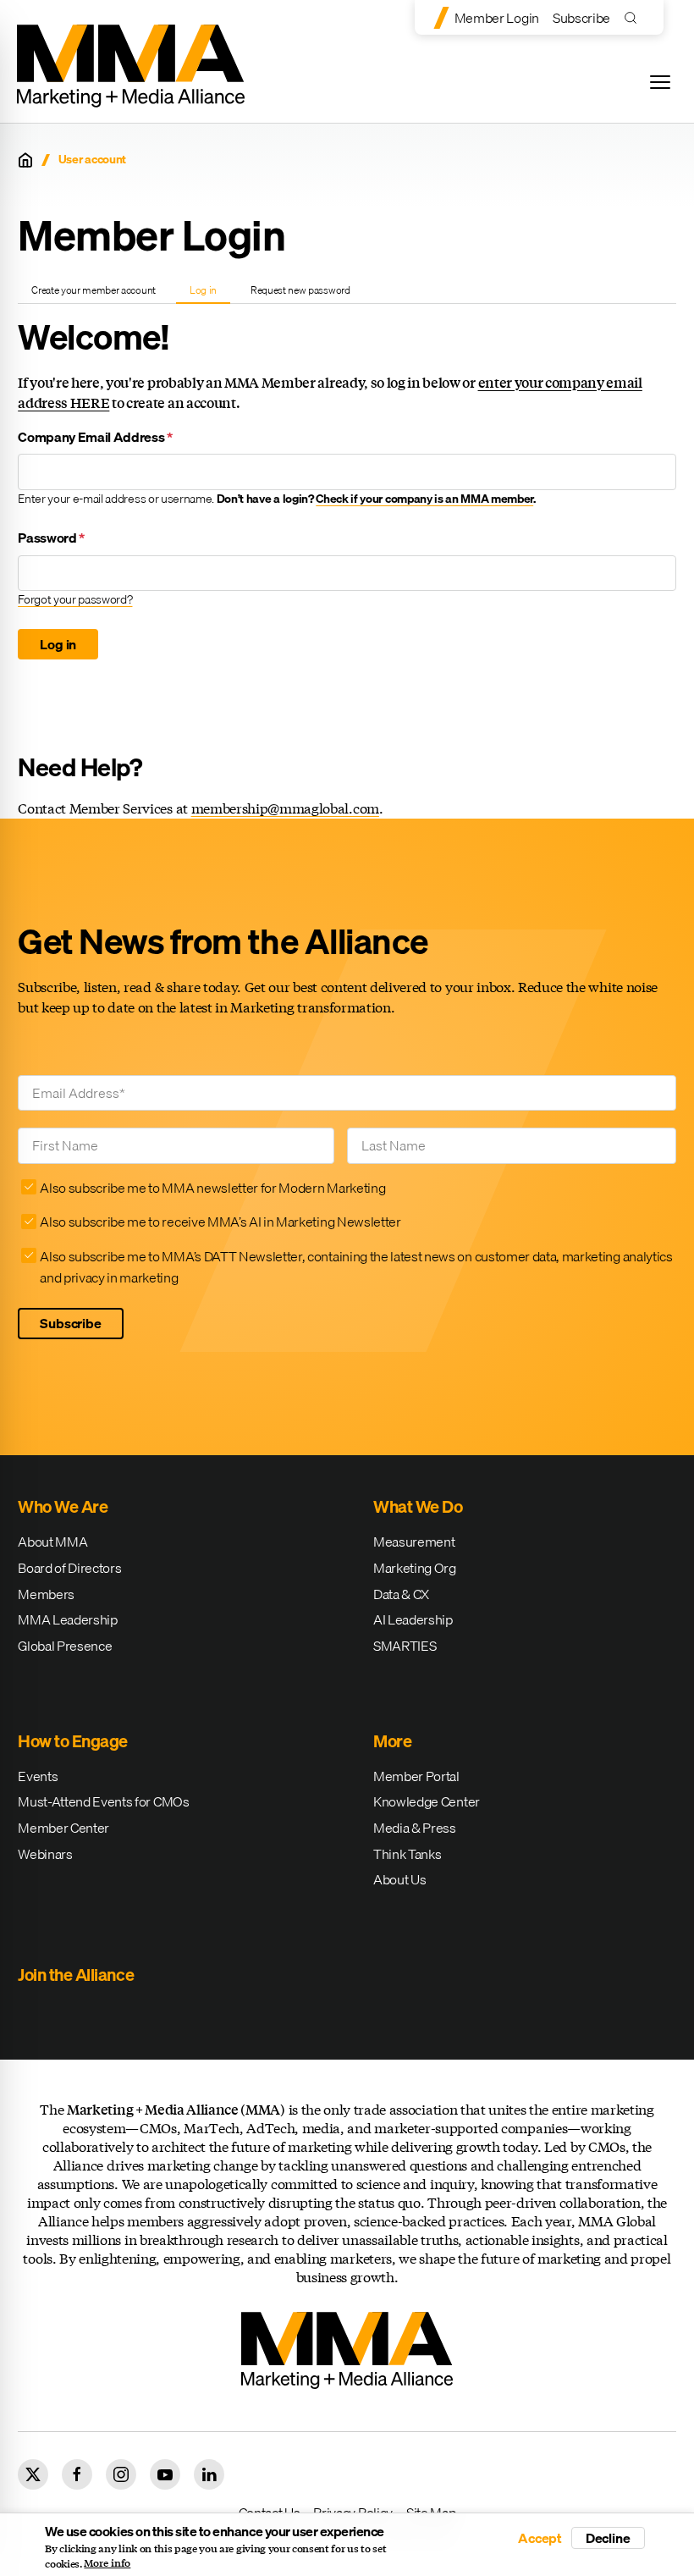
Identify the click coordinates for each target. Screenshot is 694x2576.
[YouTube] (165, 2474)
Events (38, 1776)
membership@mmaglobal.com (285, 808)
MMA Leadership (68, 1619)
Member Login (497, 18)
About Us (399, 1879)
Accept (540, 2538)
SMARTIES (405, 1646)
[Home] (25, 160)
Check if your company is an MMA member (424, 499)
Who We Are (63, 1506)
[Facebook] (77, 2474)
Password (51, 538)
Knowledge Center (427, 1801)
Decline (608, 2538)
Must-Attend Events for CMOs (103, 1801)
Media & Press (415, 1828)
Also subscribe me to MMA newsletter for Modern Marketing (212, 1188)
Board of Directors (69, 1568)
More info (107, 2563)
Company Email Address (95, 437)
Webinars (45, 1854)
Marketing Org (415, 1568)
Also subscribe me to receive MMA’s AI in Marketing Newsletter (220, 1222)
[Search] (634, 17)
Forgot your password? (75, 599)
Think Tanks (407, 1854)
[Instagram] (121, 2474)
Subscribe (581, 18)
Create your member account (94, 290)
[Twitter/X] (33, 2474)
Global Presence (65, 1646)
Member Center (63, 1828)
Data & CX (401, 1594)
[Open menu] (660, 82)
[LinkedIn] (209, 2474)
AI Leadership (413, 1619)
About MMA (52, 1542)
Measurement (414, 1542)
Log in (209, 292)
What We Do (418, 1506)
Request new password (300, 290)
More (392, 1741)
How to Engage (73, 1741)
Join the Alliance (76, 1975)
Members (46, 1594)
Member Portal (416, 1776)
